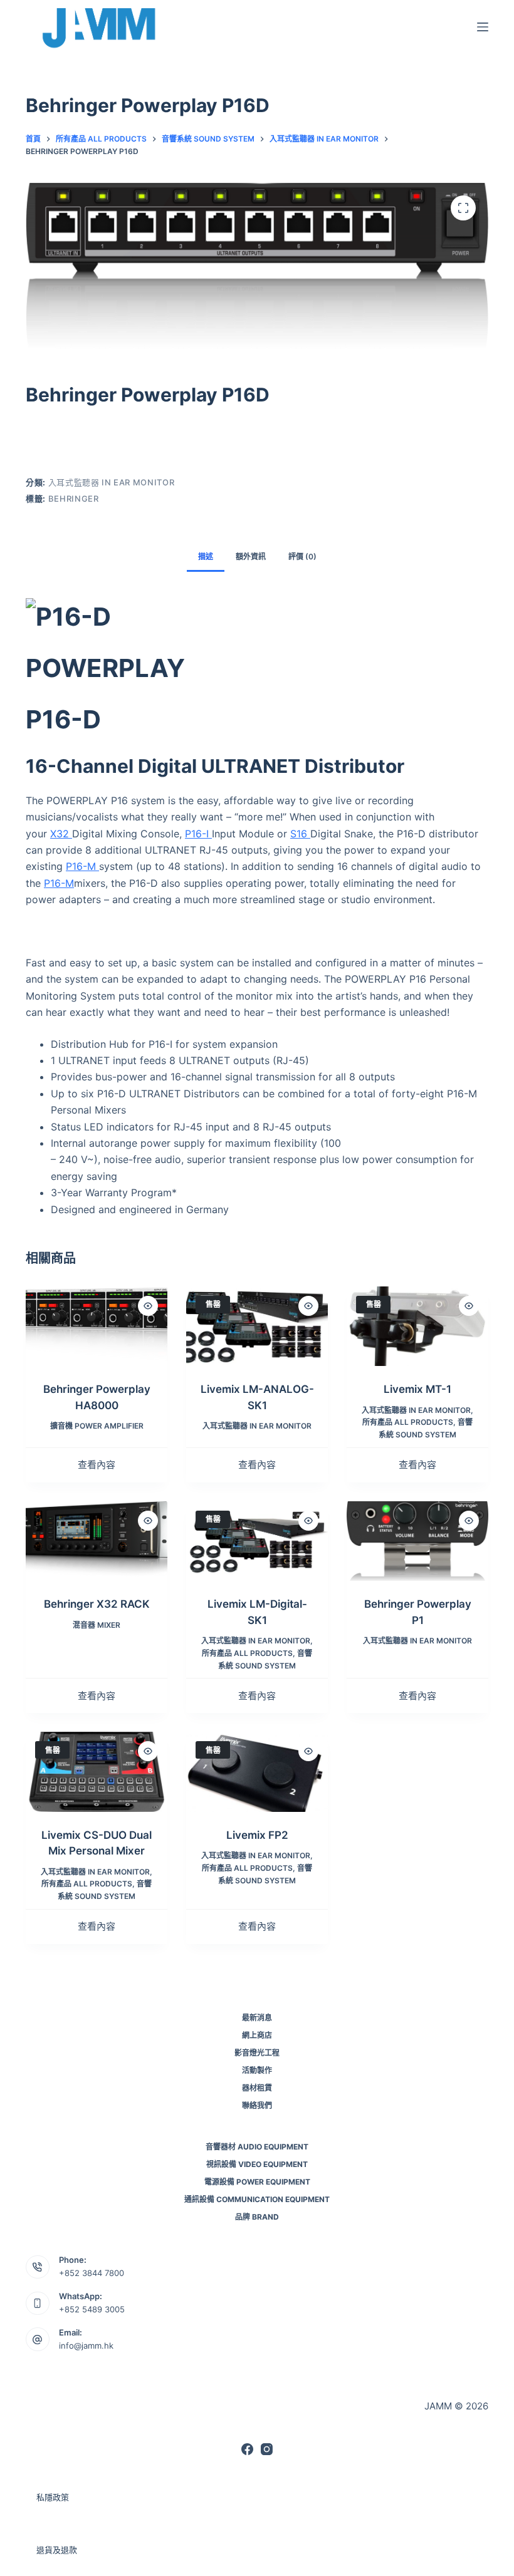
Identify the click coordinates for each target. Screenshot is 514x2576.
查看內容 (97, 1465)
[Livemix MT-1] (417, 1326)
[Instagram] (267, 2449)
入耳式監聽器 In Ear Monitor (112, 482)
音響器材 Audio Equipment (257, 2147)
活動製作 (257, 2070)
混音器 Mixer (97, 1625)
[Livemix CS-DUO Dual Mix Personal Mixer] (97, 1772)
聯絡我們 (257, 2105)
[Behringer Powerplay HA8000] (97, 1326)
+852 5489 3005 (92, 2309)
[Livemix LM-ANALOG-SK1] (257, 1326)
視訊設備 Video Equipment (257, 2164)
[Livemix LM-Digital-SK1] (257, 1541)
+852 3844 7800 (92, 2273)
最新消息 (257, 2018)
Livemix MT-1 (417, 1389)
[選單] (483, 27)
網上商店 (257, 2035)
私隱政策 (53, 2497)
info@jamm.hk (86, 2346)
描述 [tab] (206, 556)
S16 (300, 834)
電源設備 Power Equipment (257, 2182)
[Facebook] (247, 2449)
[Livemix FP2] (257, 1772)
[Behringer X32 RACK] (97, 1541)
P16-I (198, 834)
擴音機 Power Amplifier (97, 1426)
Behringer (74, 499)
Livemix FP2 (257, 1835)
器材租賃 (257, 2088)
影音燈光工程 (257, 2053)
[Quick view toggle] (148, 1306)
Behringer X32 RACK (97, 1604)
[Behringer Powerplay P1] (417, 1541)
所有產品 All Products (408, 1422)
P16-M (82, 866)
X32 (61, 834)
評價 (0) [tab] (302, 556)
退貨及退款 (57, 2550)
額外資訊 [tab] (251, 556)
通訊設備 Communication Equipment (257, 2199)
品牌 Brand (257, 2217)
